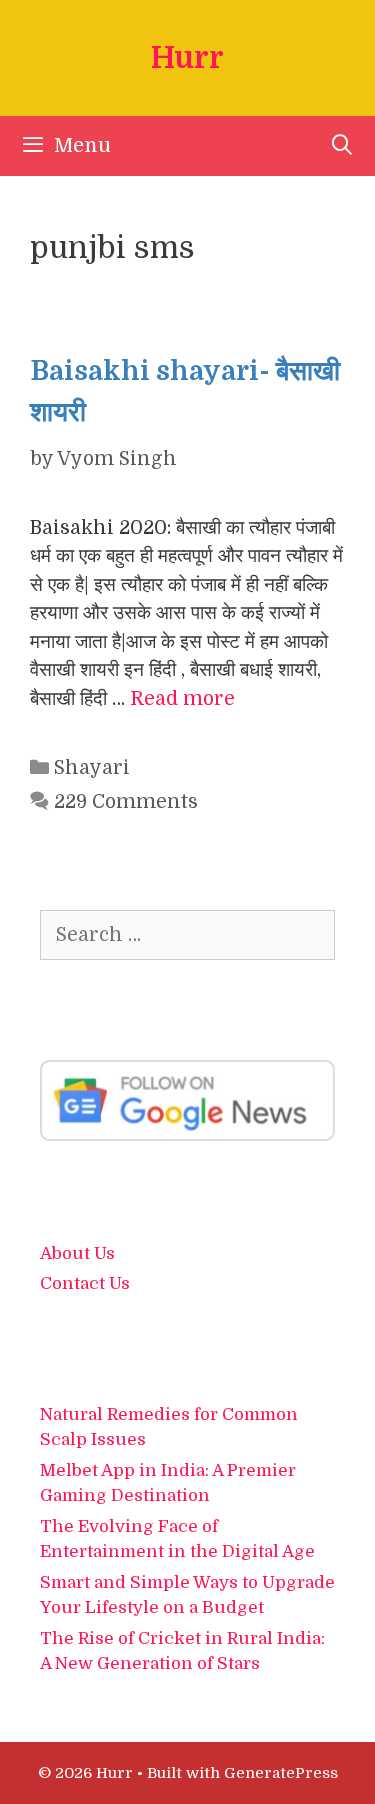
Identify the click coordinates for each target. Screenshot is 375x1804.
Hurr (187, 58)
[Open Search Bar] (342, 146)
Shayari (92, 768)
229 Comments (126, 802)
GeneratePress (281, 1773)
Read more (182, 699)
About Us (77, 1253)
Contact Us (85, 1283)
